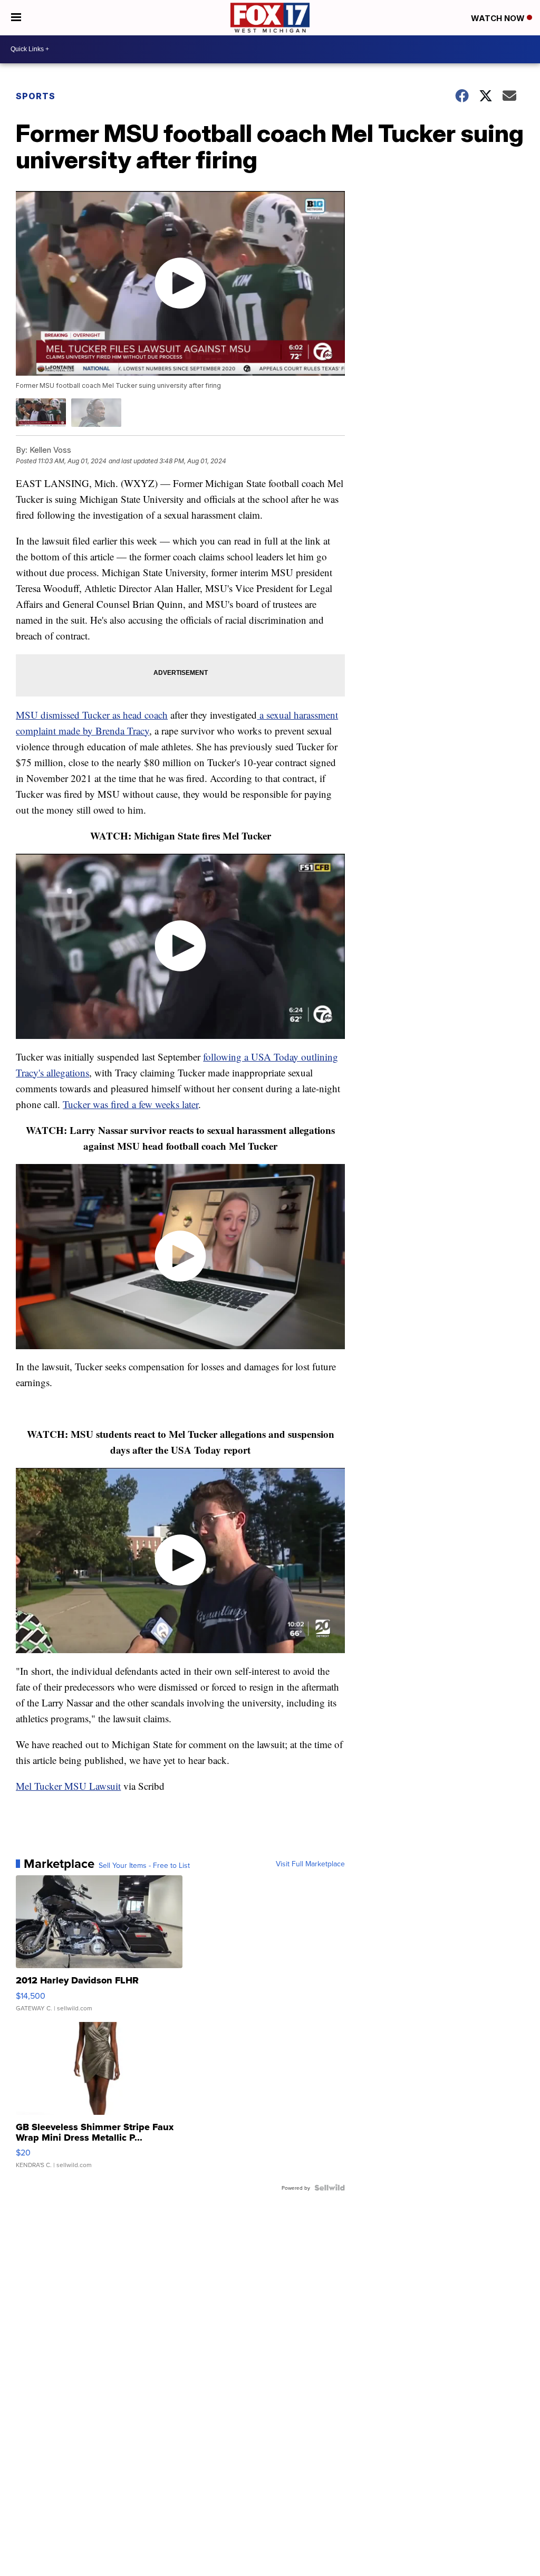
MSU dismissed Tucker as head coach (92, 715)
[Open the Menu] (16, 18)
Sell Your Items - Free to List (144, 1865)
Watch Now (499, 18)
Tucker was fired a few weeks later (131, 1104)
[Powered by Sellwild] (330, 2188)
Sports (36, 96)
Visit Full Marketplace (310, 1864)
